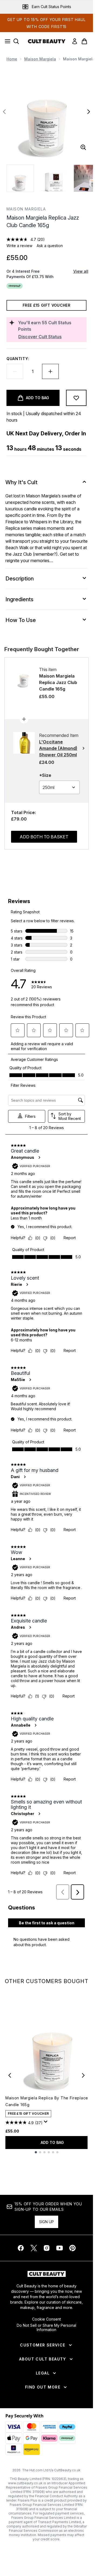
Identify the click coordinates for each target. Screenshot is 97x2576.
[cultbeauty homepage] (47, 41)
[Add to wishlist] (76, 398)
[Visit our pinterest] (72, 2248)
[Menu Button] (6, 41)
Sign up (46, 2222)
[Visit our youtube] (60, 2248)
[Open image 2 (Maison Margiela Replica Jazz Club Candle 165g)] (54, 178)
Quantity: (18, 359)
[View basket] (84, 41)
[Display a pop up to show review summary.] (47, 2123)
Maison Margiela (40, 59)
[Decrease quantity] (15, 371)
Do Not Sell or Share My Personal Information (46, 2328)
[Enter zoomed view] (83, 147)
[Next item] (83, 2075)
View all (81, 271)
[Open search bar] (16, 41)
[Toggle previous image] (4, 112)
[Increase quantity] (50, 371)
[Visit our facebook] (21, 2248)
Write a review (19, 246)
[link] (75, 41)
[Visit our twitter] (34, 2248)
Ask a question (50, 246)
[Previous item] (10, 2075)
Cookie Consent (46, 2319)
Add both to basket (44, 837)
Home (12, 59)
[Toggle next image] (89, 112)
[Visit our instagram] (47, 2248)
